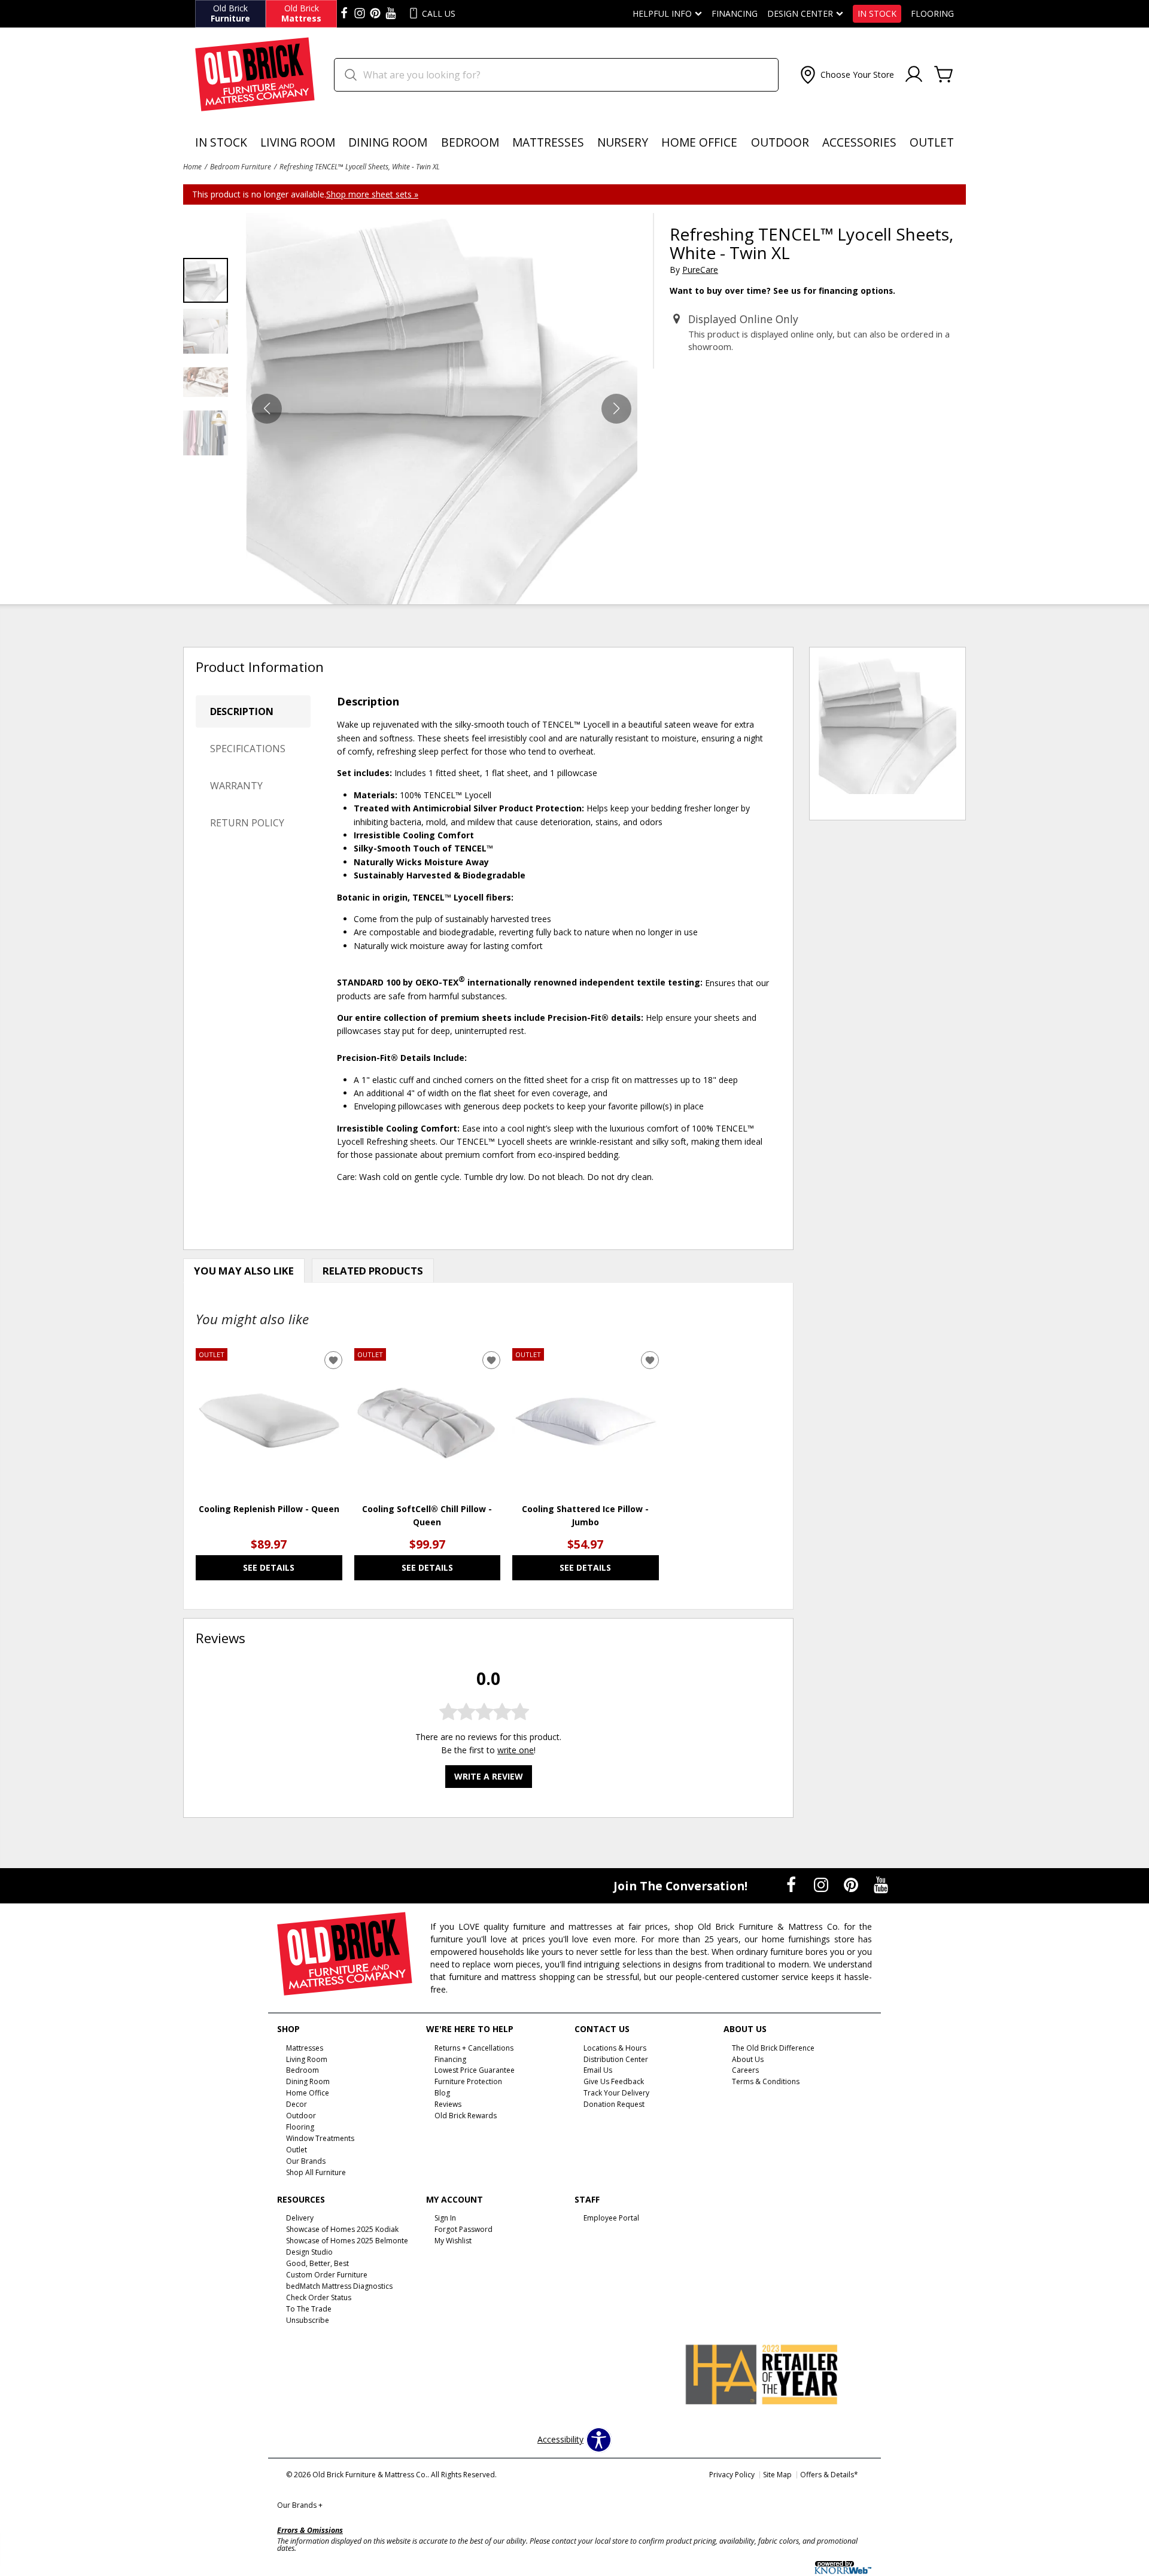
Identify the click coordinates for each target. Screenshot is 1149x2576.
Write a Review (489, 1777)
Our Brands (300, 2505)
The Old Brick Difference (773, 2047)
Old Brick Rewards (466, 2116)
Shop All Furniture (316, 2172)
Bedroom (470, 142)
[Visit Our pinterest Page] (375, 14)
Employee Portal (611, 2218)
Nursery (623, 142)
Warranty (236, 786)
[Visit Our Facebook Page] (792, 1885)
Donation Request (614, 2104)
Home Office (699, 142)
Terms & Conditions (766, 2081)
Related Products (373, 1271)
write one (516, 1751)
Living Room (298, 142)
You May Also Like (244, 1271)
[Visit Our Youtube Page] (881, 1885)
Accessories (859, 142)
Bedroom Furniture (241, 166)
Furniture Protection (468, 2081)
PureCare (700, 270)
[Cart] (944, 75)
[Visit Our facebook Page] (344, 14)
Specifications (248, 749)
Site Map (777, 2475)
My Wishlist (453, 2241)
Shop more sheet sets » (372, 194)
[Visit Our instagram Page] (360, 14)
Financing (735, 14)
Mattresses (548, 142)
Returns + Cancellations (474, 2047)
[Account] (914, 75)
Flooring (932, 14)
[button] (846, 75)
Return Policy (247, 823)
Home (192, 166)
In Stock (877, 14)
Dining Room (388, 142)
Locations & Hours (615, 2047)
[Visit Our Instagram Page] (822, 1885)
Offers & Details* (829, 2475)
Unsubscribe (308, 2320)
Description (242, 711)
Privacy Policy (732, 2475)
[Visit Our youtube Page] (391, 14)
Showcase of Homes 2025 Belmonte (347, 2241)
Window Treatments (320, 2138)
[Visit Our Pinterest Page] (852, 1885)
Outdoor (780, 142)
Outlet (932, 142)
